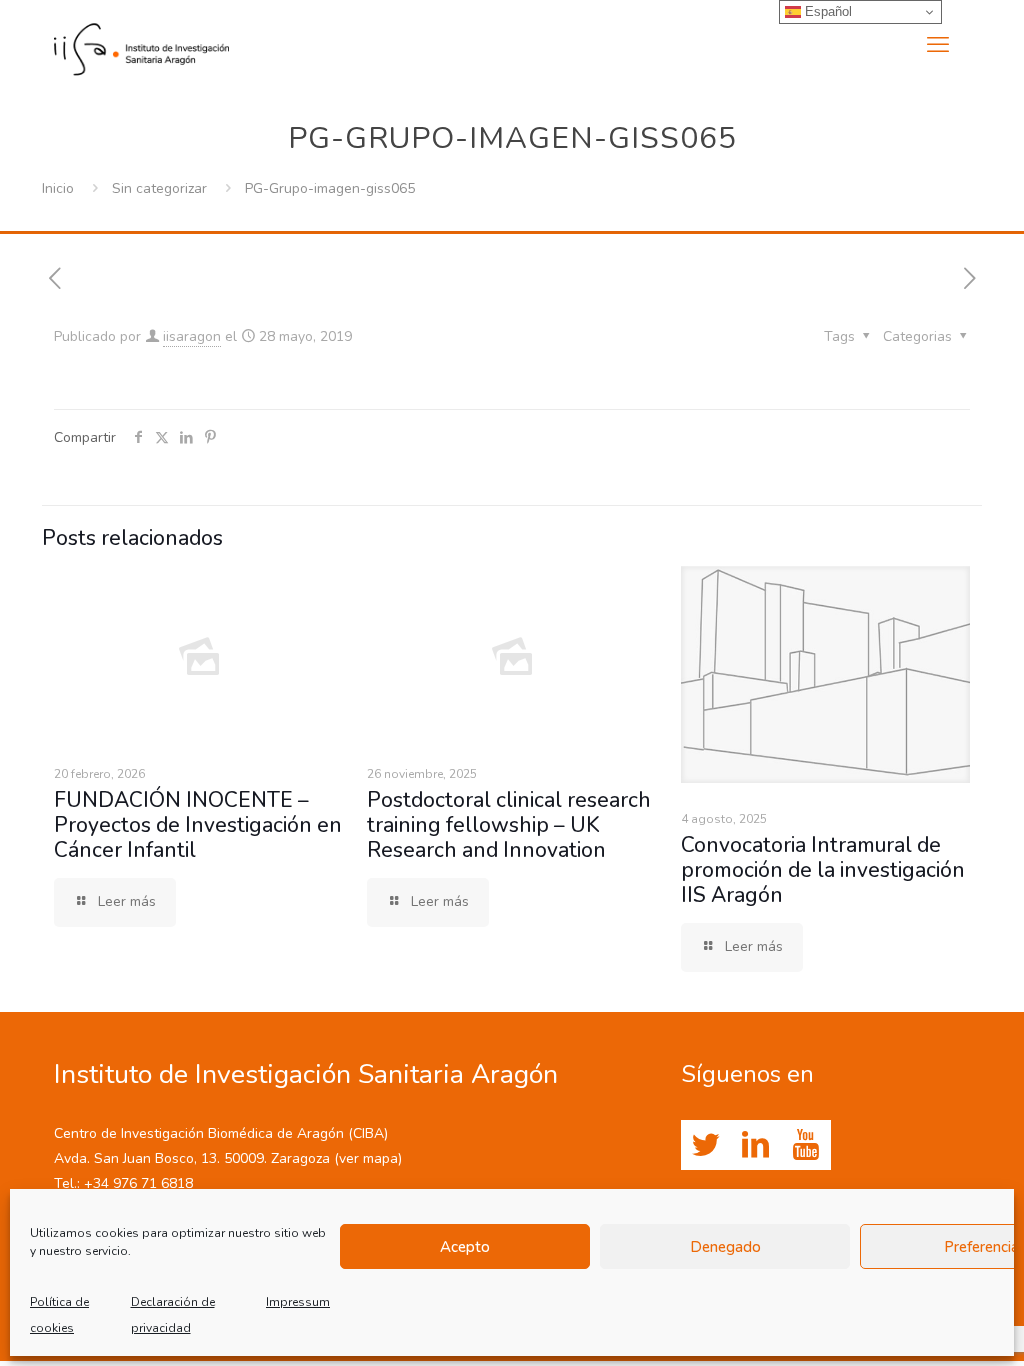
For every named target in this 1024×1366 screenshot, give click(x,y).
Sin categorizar (159, 188)
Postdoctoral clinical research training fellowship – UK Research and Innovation (509, 825)
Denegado (725, 1247)
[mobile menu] (938, 45)
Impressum (298, 1302)
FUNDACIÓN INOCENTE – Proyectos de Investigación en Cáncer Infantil (198, 825)
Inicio (58, 188)
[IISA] (141, 45)
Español (826, 11)
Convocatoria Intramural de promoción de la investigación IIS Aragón (823, 870)
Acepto (465, 1247)
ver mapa (368, 1158)
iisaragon (192, 336)
